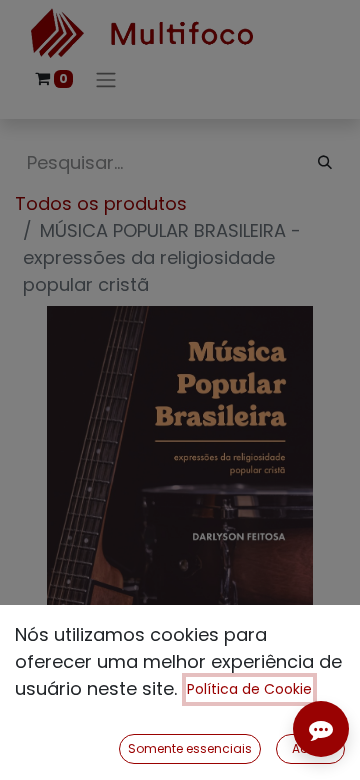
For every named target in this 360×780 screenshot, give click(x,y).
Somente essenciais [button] (190, 748)
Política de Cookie (249, 689)
